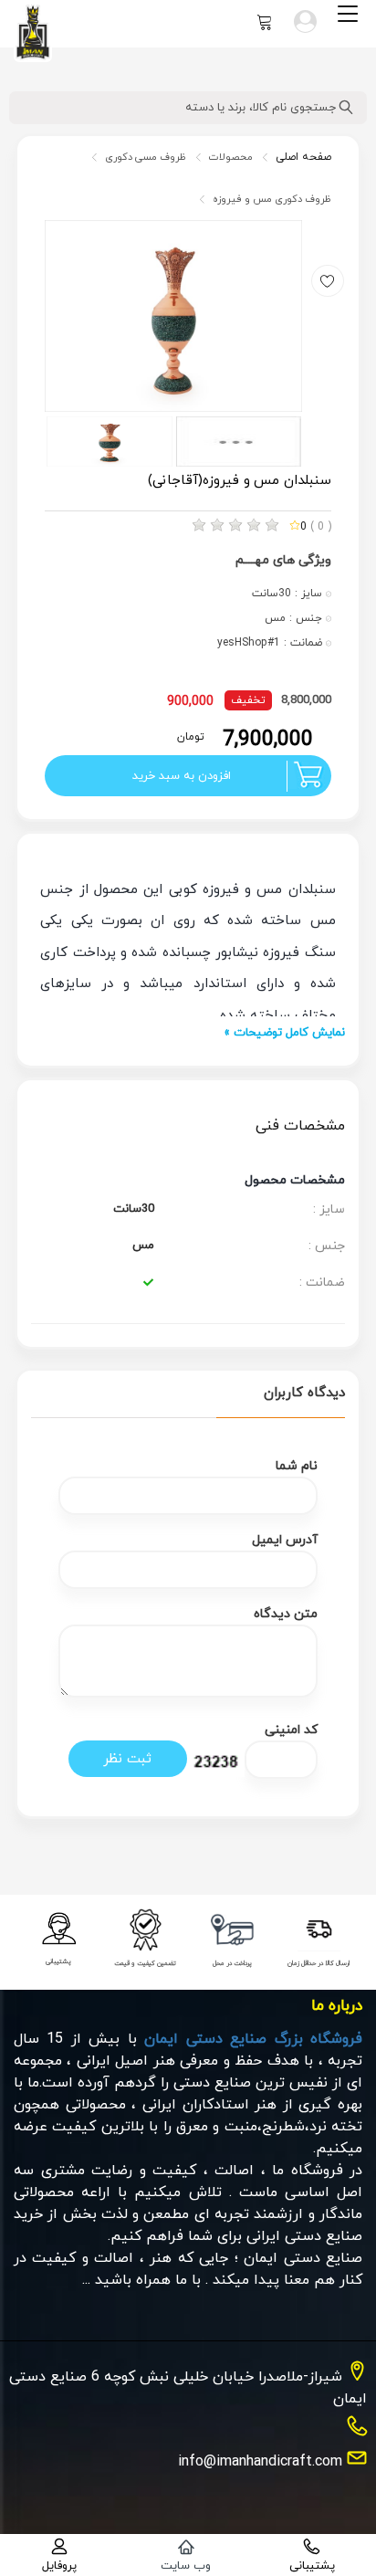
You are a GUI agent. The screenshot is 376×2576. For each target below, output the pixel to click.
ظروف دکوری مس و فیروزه (272, 199)
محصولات (231, 157)
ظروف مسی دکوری (146, 157)
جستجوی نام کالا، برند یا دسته (262, 108)
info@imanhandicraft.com (260, 2462)
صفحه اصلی (303, 157)
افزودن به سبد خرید (182, 776)
